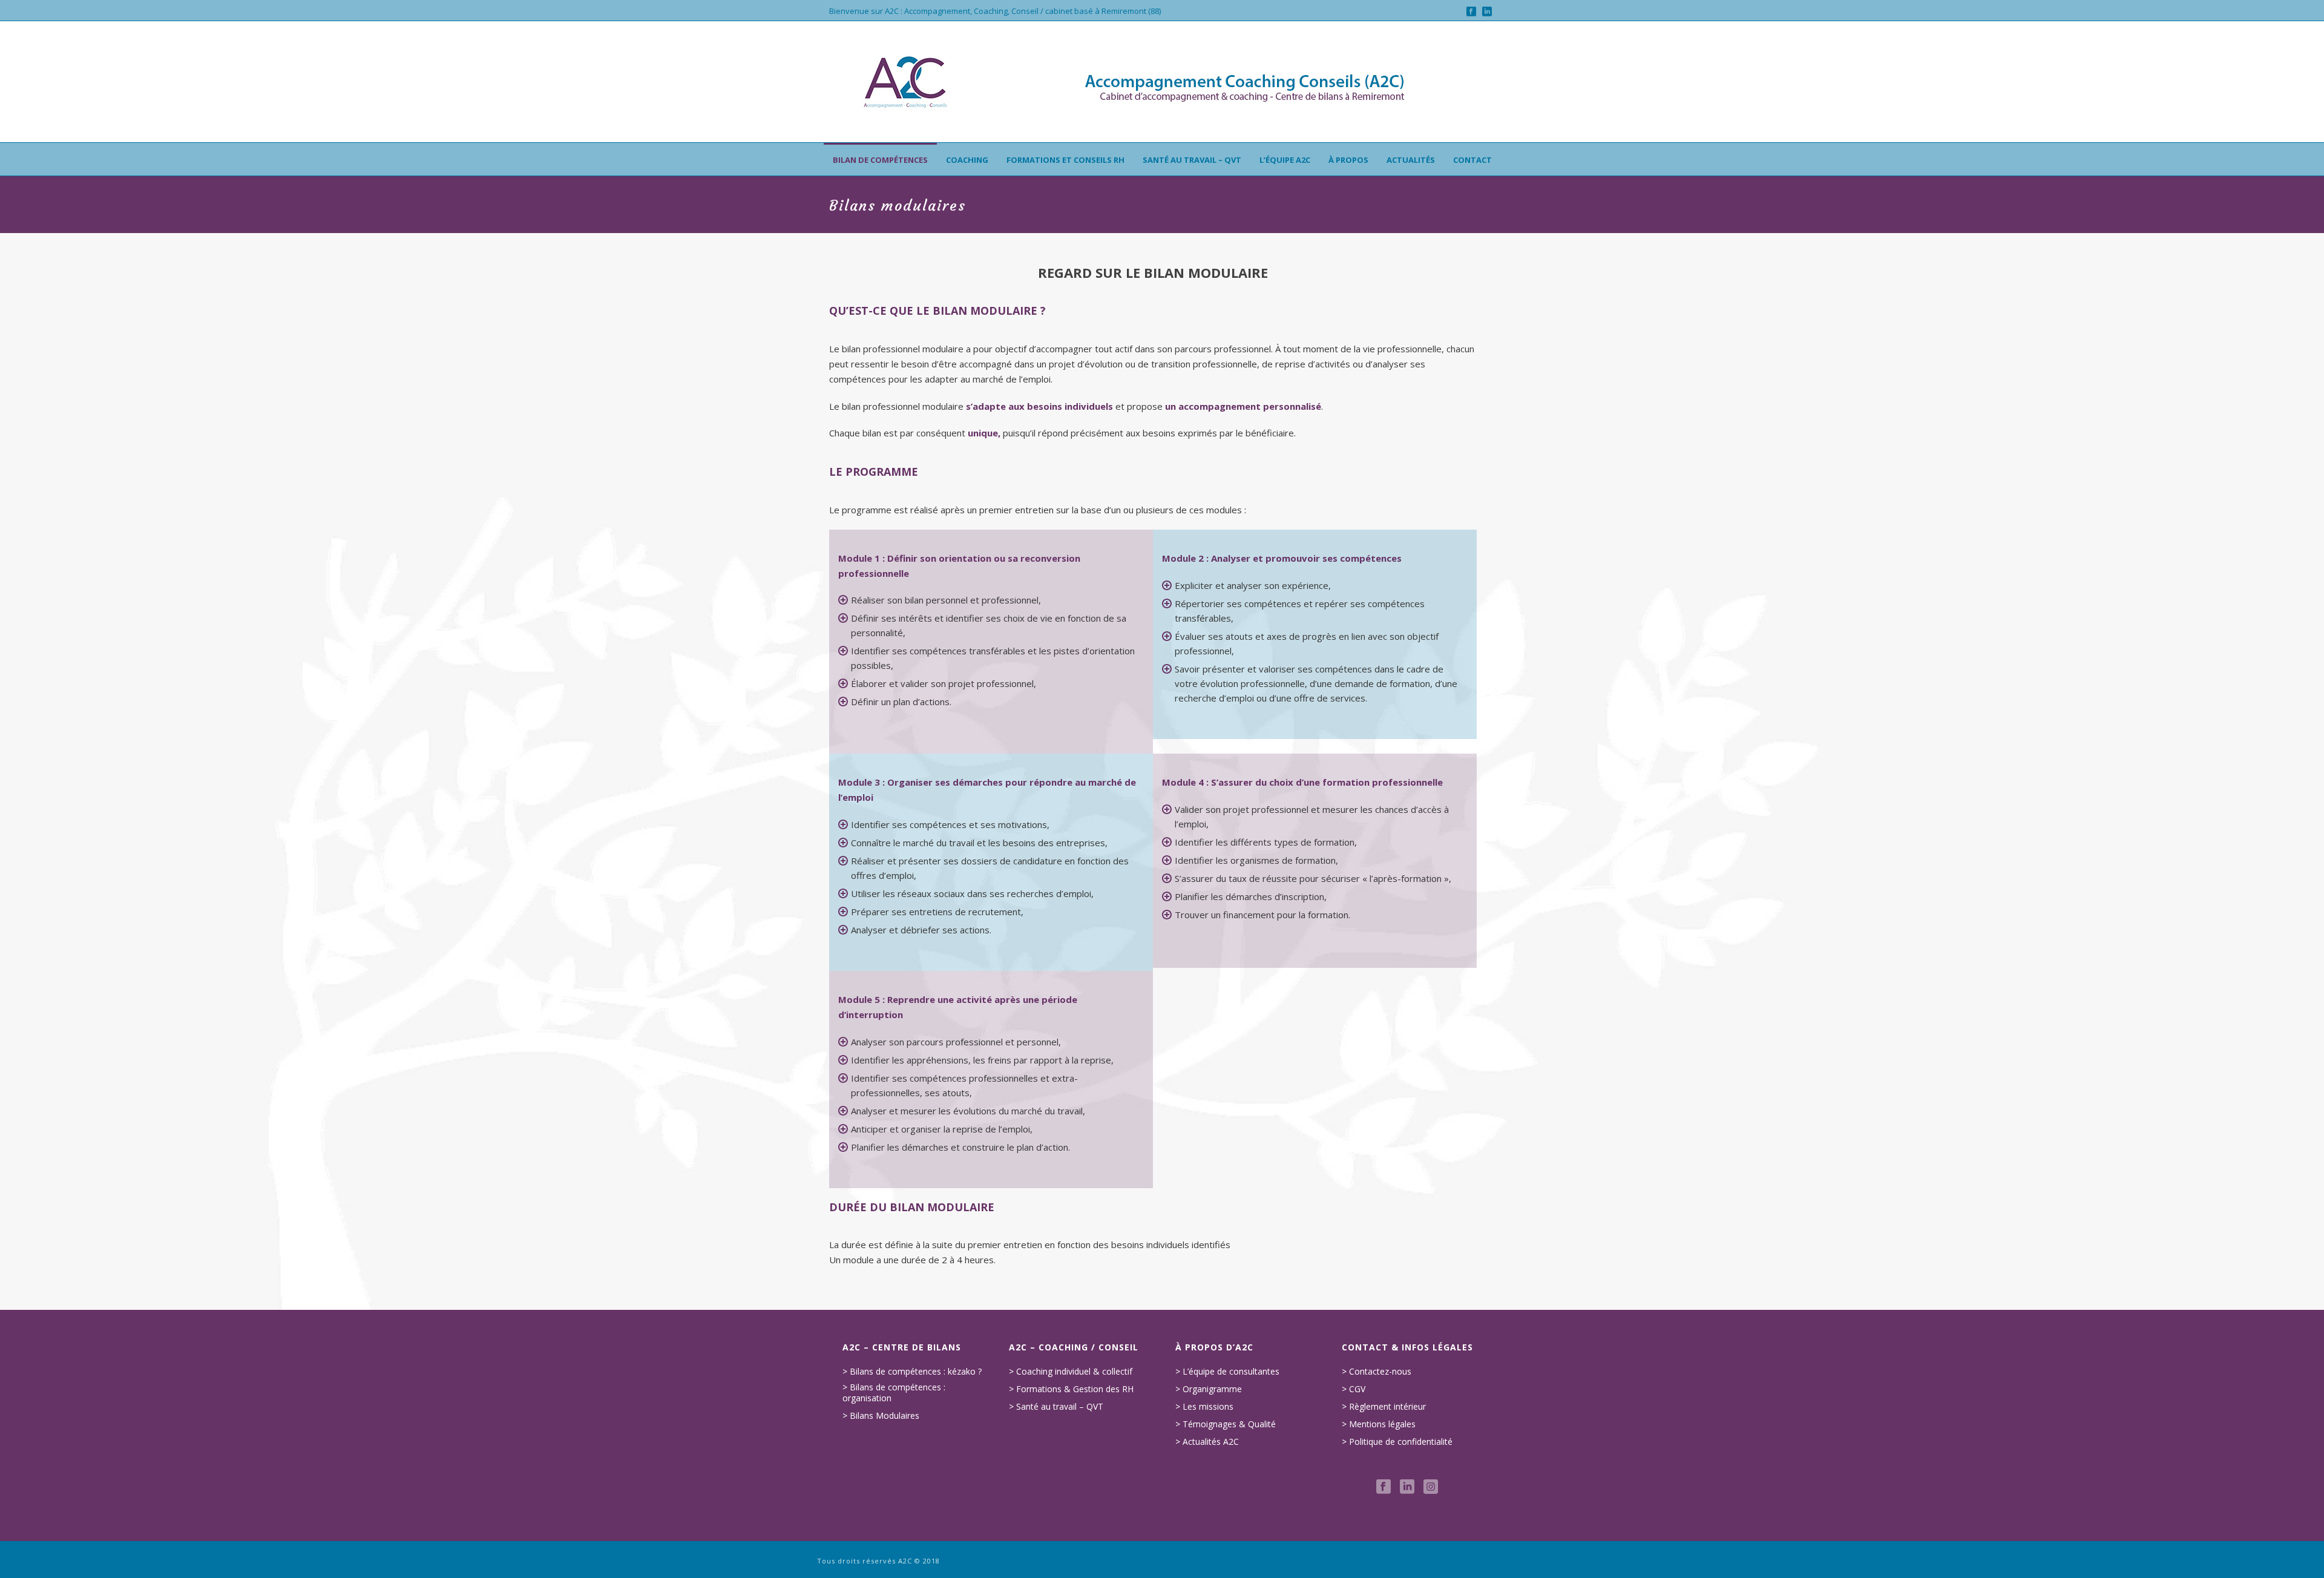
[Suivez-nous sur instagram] (1431, 1487)
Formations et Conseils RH (1065, 160)
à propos (1348, 160)
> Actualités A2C (1207, 1442)
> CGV (1354, 1389)
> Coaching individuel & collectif (1071, 1372)
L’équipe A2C (1285, 160)
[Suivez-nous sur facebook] (1384, 1487)
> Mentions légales (1379, 1424)
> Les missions (1204, 1407)
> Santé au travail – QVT (1056, 1407)
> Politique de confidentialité (1397, 1442)
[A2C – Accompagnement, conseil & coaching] (1162, 82)
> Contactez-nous (1377, 1372)
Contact (1472, 160)
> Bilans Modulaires (881, 1416)
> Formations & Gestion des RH (1071, 1389)
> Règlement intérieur (1384, 1407)
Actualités (1411, 160)
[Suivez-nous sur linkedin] (1407, 1487)
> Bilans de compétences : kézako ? (912, 1372)
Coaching (967, 160)
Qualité (1262, 1424)
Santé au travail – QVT (1192, 160)
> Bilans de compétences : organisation (894, 1393)
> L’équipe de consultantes (1227, 1372)
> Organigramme (1209, 1389)
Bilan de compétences (880, 160)
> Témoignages (1206, 1424)
